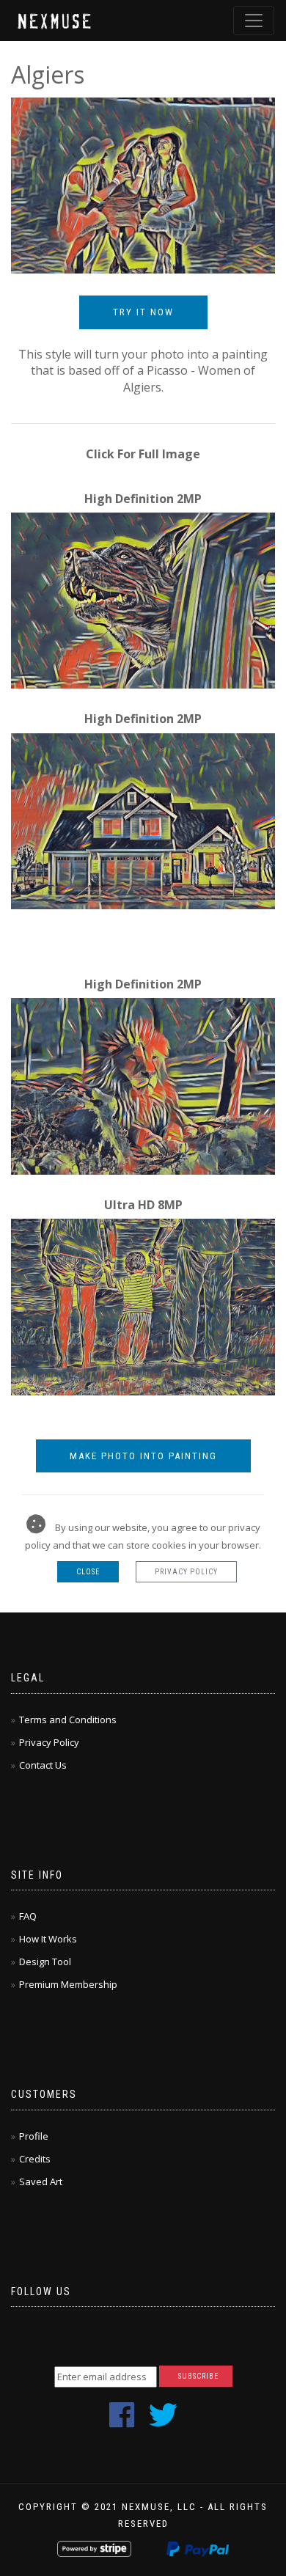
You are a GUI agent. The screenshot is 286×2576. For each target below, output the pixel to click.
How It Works (48, 1939)
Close (88, 1572)
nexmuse (56, 20)
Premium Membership (68, 1984)
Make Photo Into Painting (143, 1456)
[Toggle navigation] (254, 21)
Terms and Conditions (68, 1720)
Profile (34, 2136)
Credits (35, 2159)
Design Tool (45, 1962)
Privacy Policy (186, 1572)
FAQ (28, 1916)
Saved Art (41, 2181)
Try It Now (143, 312)
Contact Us (43, 1765)
